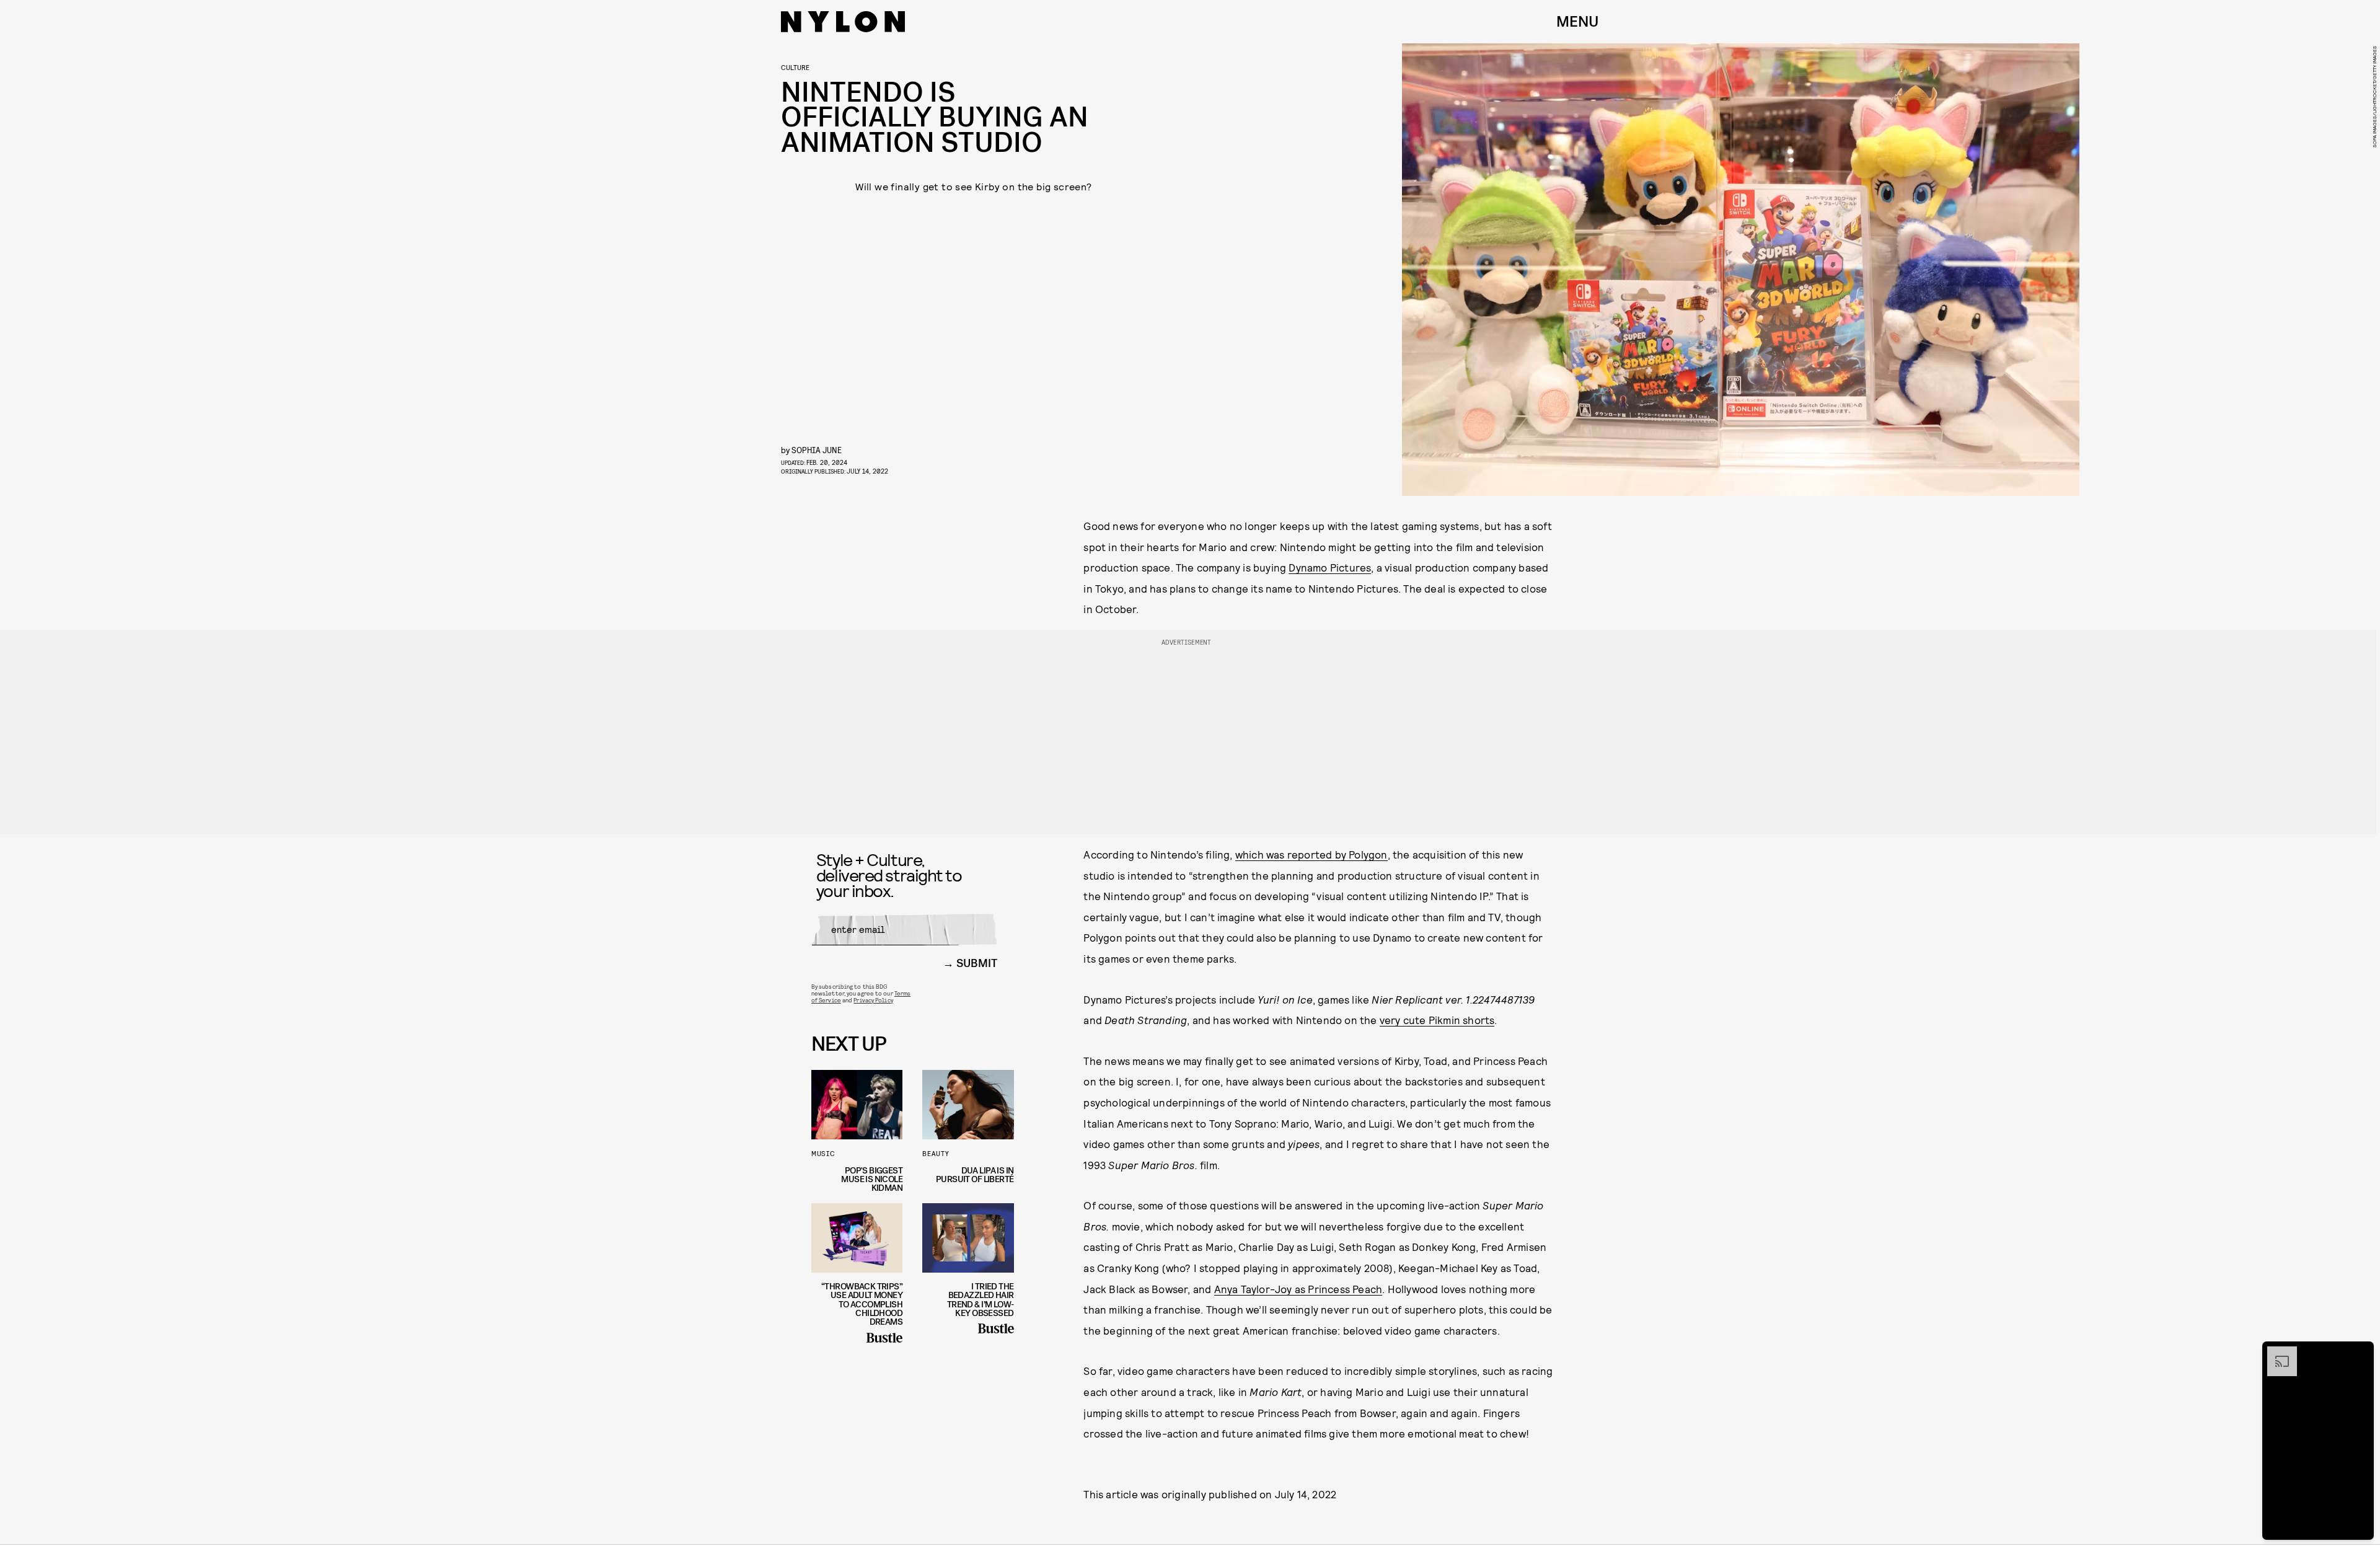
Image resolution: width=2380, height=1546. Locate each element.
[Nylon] (843, 22)
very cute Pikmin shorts (1437, 1020)
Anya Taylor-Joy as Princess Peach (1298, 1289)
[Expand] (2276, 1353)
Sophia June (817, 450)
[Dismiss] (2360, 1353)
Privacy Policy (873, 1000)
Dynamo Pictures (1330, 567)
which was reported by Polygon (1311, 854)
